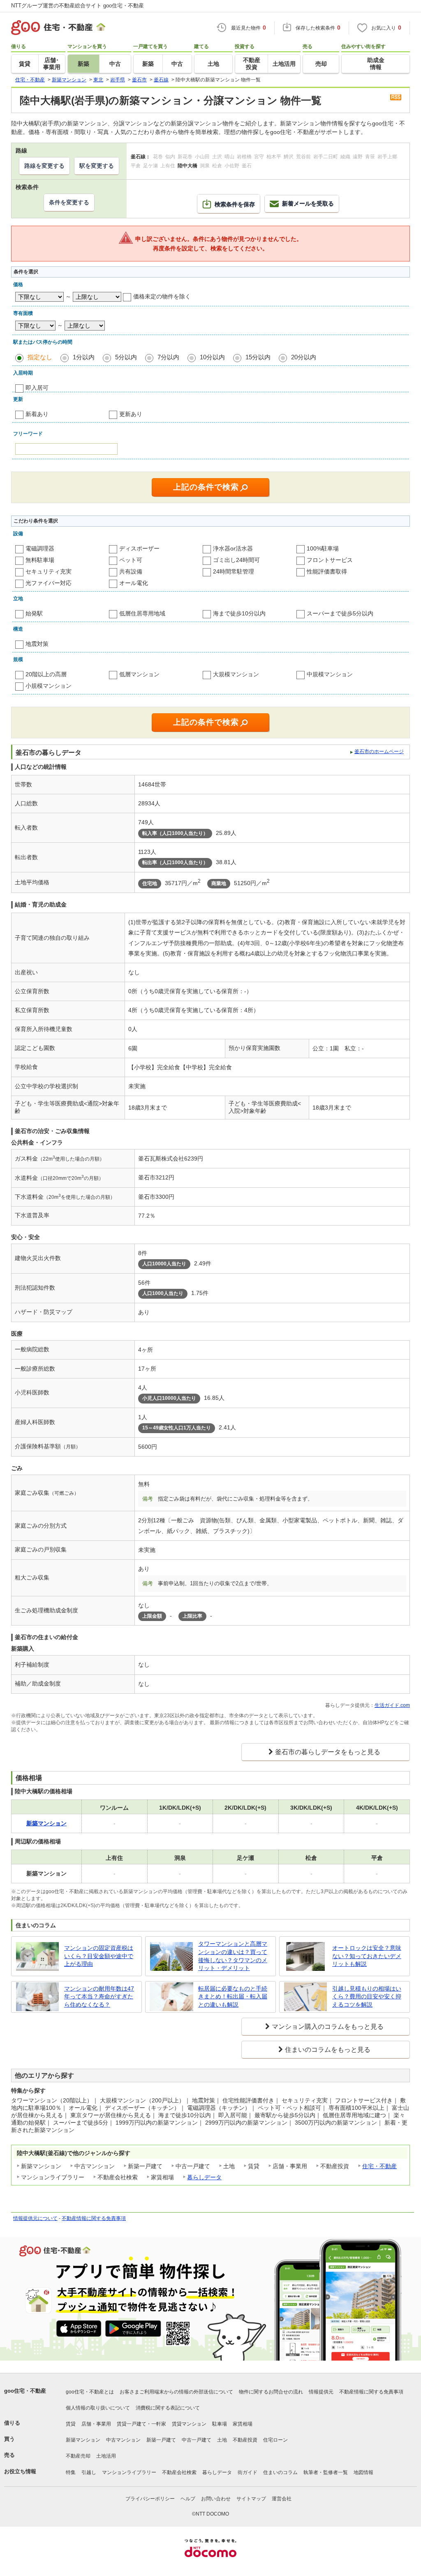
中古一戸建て (197, 2440)
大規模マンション (236, 674)
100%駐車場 (323, 548)
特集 (71, 2472)
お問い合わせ (216, 2499)
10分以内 (212, 357)
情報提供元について (35, 2218)
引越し (89, 2472)
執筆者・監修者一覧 (326, 2472)
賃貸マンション (189, 2424)
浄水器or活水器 (233, 548)
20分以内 (304, 357)
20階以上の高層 (46, 674)
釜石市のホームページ (379, 752)
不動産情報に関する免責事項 (94, 2218)
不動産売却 (78, 2456)
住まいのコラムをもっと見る (328, 2050)
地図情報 (363, 2472)
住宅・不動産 (379, 2166)
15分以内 (258, 357)
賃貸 (71, 2424)
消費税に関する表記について (168, 2408)
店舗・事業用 (96, 2424)
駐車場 (220, 2424)
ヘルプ (188, 2499)
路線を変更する (44, 166)
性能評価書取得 (327, 571)
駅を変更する (97, 166)
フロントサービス (330, 560)
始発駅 (34, 613)
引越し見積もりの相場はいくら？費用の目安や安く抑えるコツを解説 (367, 1997)
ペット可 (131, 560)
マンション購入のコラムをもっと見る (328, 2027)
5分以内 (126, 357)
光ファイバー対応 (49, 583)
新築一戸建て (161, 2440)
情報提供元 (321, 2392)
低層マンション (139, 674)
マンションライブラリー (129, 2472)
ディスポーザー (139, 548)
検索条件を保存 (235, 204)
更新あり (131, 414)
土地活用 (106, 2456)
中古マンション (123, 2440)
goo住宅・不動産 (25, 2391)
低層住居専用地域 (142, 613)
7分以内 (168, 357)
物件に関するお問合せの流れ (271, 2392)
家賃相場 (243, 2424)
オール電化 (134, 583)
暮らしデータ (204, 2177)
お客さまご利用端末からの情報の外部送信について (176, 2392)
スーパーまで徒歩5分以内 (340, 613)
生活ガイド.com (392, 1705)
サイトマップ (251, 2499)
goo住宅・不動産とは (90, 2392)
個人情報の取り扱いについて (98, 2408)
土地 (222, 2440)
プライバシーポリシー (150, 2499)
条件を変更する (69, 202)
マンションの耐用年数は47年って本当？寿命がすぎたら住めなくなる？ (99, 1997)
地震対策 (37, 644)
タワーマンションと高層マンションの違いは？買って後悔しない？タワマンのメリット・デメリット (233, 1956)
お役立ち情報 (20, 2471)
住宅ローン (275, 2440)
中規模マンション (330, 674)
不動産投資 (245, 2440)
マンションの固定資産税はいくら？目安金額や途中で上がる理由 (99, 1956)
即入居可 (37, 388)
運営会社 (282, 2499)
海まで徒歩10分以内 (239, 613)
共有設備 (131, 571)
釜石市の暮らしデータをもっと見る (328, 1752)
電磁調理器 (40, 548)
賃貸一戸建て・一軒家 (141, 2424)
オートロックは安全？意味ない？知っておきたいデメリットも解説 (367, 1956)
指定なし (40, 357)
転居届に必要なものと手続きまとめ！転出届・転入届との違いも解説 (233, 1997)
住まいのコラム (280, 2472)
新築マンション (83, 2440)
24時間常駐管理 (234, 571)
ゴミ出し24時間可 (236, 560)
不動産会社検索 (179, 2472)
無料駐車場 (40, 560)
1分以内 (84, 357)
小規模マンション (49, 686)
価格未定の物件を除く (162, 296)
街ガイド (248, 2472)
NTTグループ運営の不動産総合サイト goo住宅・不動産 (77, 6)
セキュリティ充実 (49, 571)
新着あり (37, 414)
